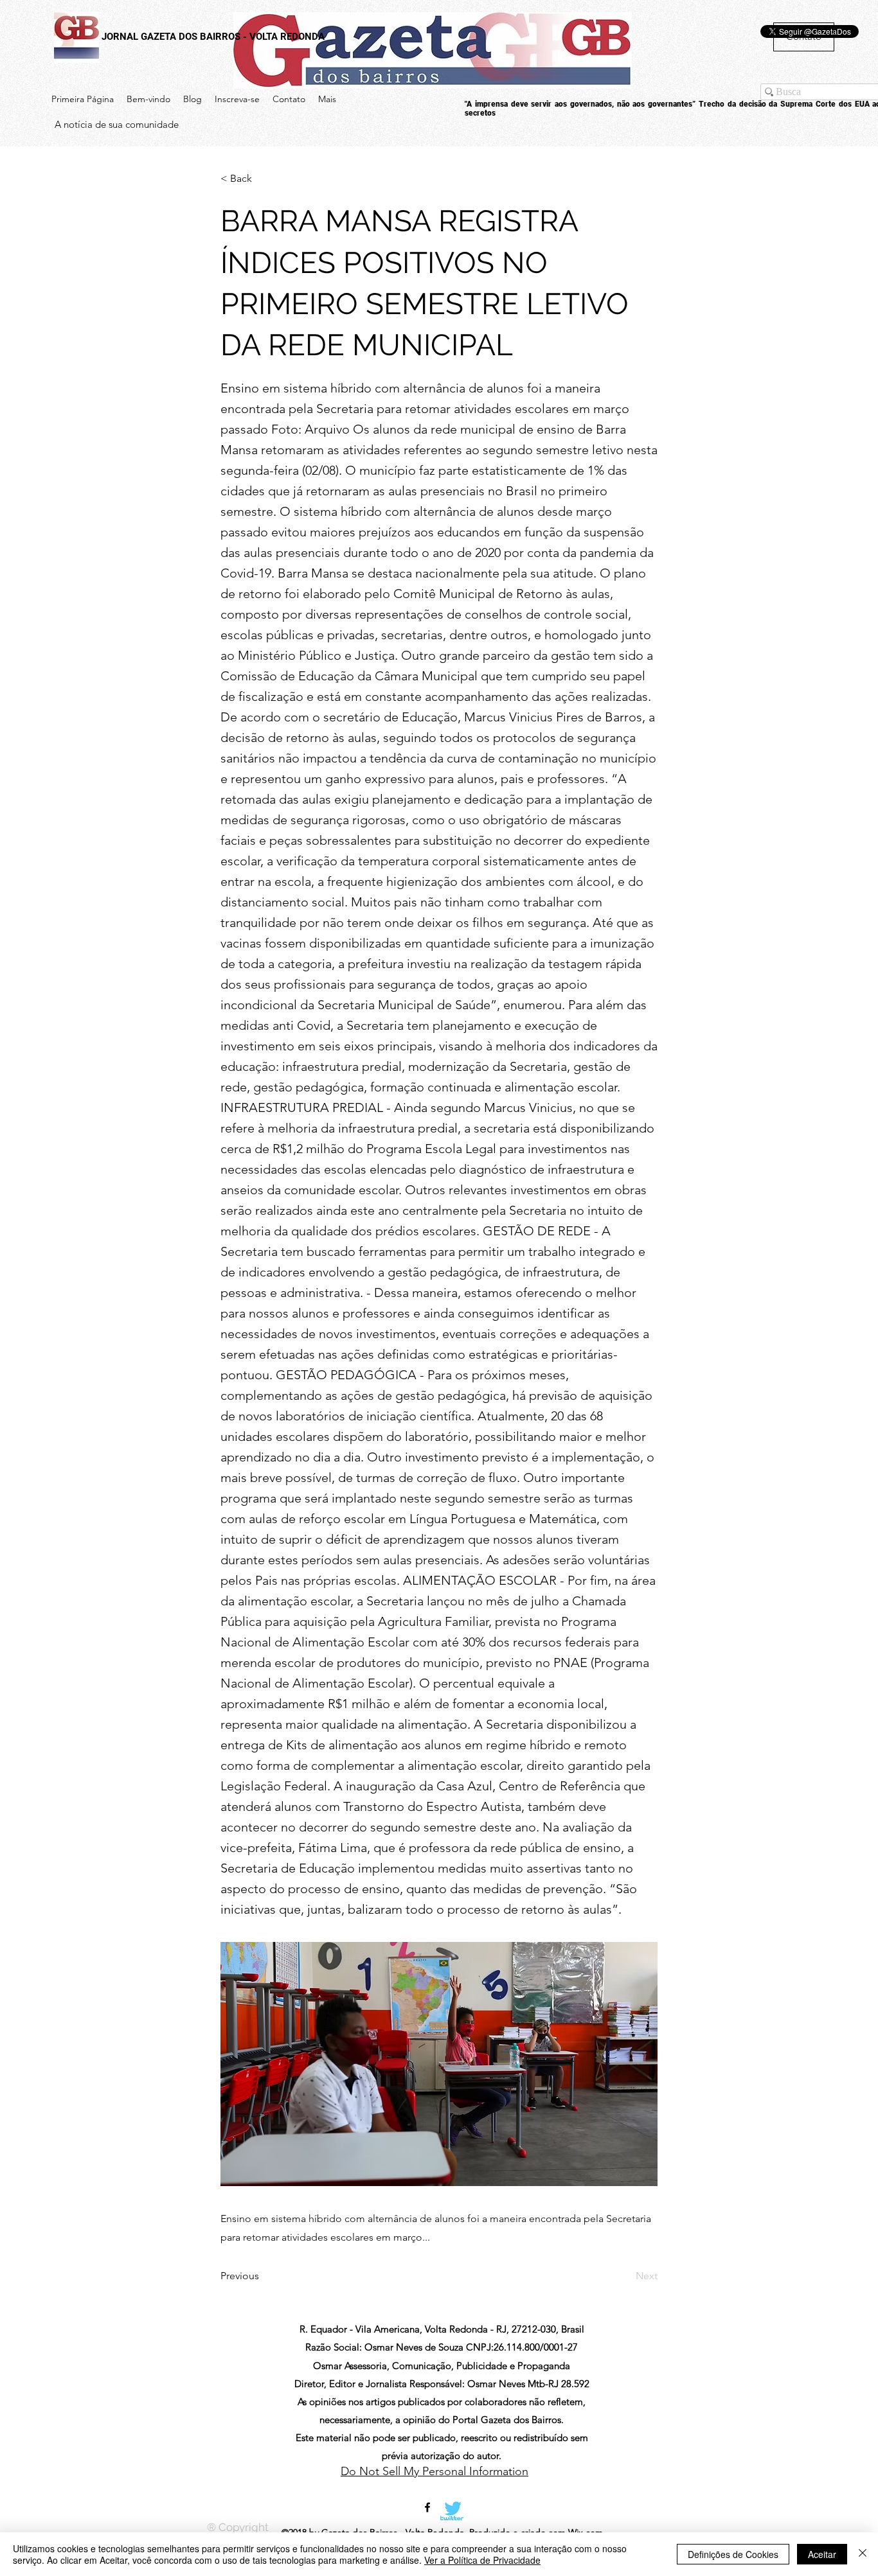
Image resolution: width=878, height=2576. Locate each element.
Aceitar (822, 2554)
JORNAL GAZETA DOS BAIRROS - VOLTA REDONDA (213, 37)
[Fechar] (863, 2554)
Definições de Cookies (733, 2554)
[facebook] (427, 2507)
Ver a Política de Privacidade (482, 2560)
